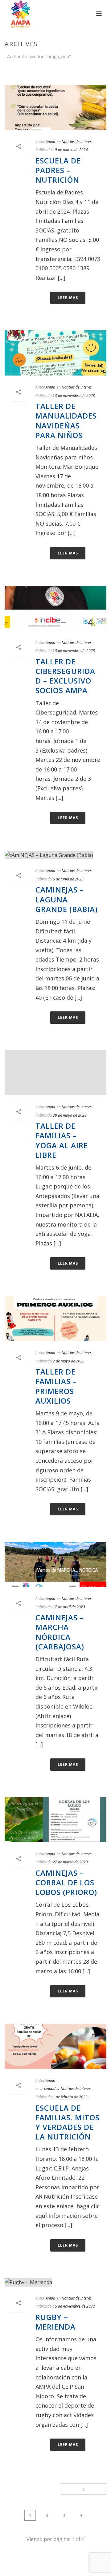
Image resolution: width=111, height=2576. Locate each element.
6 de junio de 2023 (68, 879)
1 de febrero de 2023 (70, 2097)
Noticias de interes (77, 142)
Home (54, 73)
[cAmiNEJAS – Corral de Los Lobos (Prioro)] (55, 1820)
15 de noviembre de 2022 (74, 2306)
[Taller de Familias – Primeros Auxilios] (55, 1318)
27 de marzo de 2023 (70, 1862)
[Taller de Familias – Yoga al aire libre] (55, 1073)
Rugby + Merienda (55, 2322)
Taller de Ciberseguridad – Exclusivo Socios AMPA (65, 676)
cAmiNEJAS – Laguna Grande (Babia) (67, 899)
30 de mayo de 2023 (70, 1115)
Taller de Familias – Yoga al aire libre (62, 1140)
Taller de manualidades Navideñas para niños (66, 421)
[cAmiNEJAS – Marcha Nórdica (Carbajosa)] (55, 1564)
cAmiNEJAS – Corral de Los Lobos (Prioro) (66, 1882)
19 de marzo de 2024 (70, 150)
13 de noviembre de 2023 (74, 395)
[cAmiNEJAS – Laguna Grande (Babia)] (55, 855)
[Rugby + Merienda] (55, 2282)
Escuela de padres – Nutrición (58, 170)
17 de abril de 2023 (69, 1607)
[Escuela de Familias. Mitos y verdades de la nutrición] (55, 2046)
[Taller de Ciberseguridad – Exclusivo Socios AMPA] (55, 608)
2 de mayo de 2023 (69, 1361)
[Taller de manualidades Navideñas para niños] (55, 353)
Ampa (50, 142)
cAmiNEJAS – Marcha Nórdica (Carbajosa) (60, 1632)
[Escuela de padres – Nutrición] (55, 107)
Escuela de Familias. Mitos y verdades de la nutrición (68, 2122)
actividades (50, 2089)
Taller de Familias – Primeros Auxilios (56, 1386)
